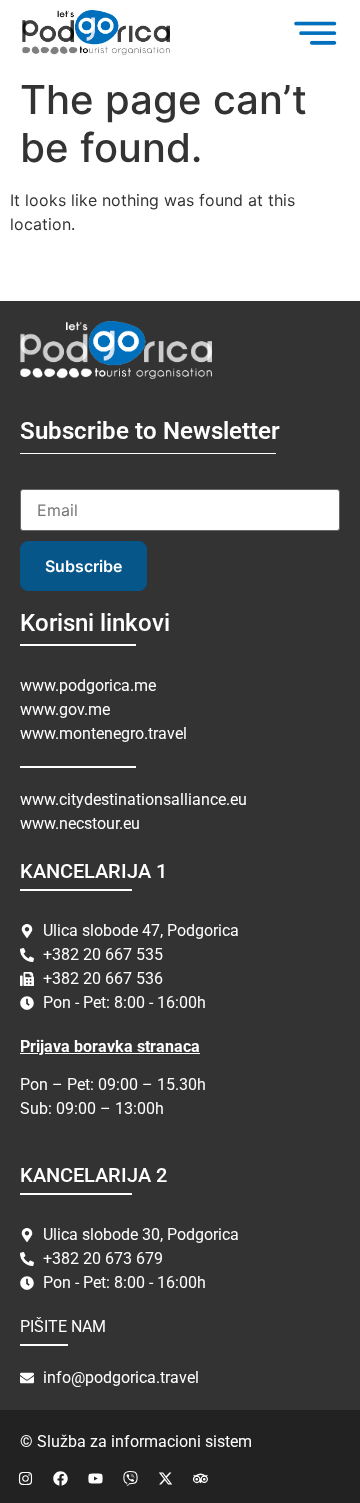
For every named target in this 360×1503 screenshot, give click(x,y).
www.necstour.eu (80, 823)
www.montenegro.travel (103, 733)
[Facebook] (60, 1478)
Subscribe (83, 566)
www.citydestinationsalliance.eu (133, 799)
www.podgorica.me (88, 685)
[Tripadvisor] (200, 1478)
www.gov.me (65, 709)
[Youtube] (95, 1478)
